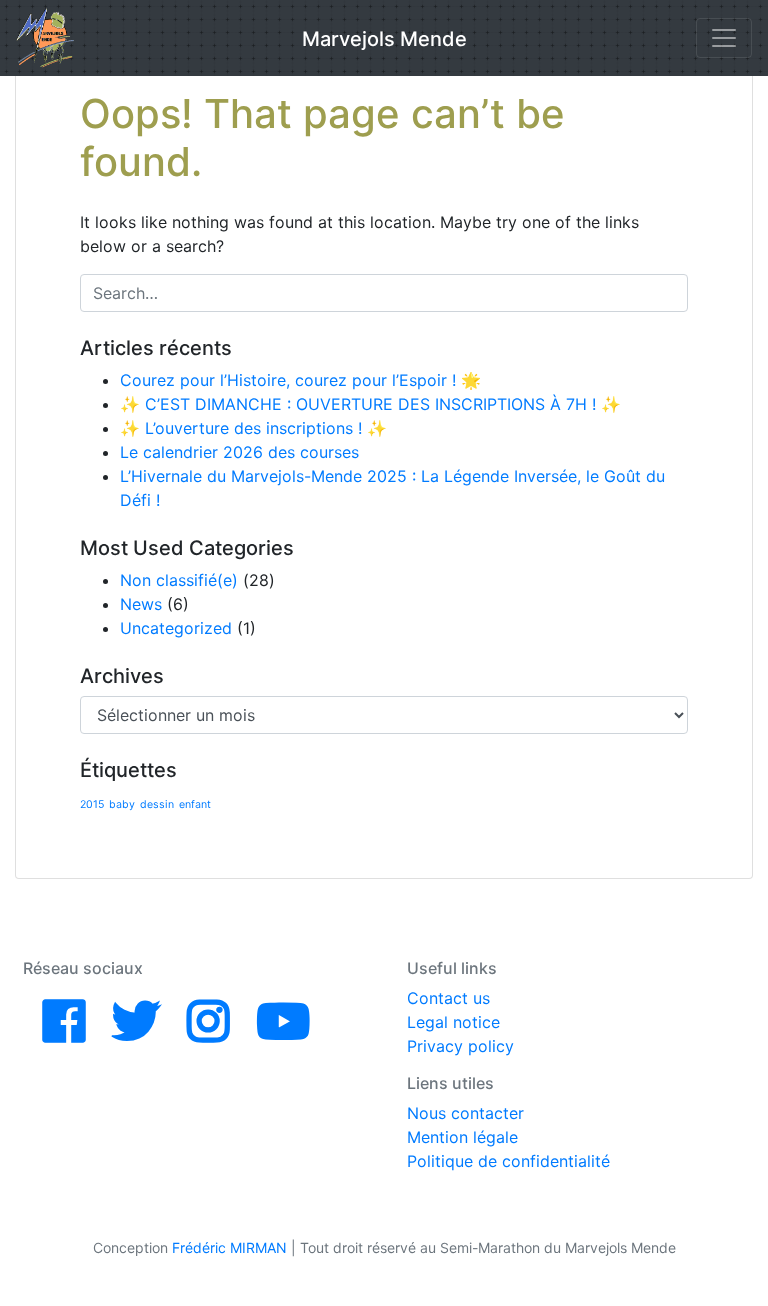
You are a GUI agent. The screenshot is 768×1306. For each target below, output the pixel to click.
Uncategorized (176, 628)
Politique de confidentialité (508, 1161)
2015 (92, 804)
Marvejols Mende (384, 39)
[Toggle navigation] (724, 38)
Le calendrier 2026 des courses (239, 452)
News (141, 604)
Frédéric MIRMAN (229, 1247)
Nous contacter (465, 1113)
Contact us (448, 998)
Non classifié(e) (179, 580)
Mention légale (462, 1137)
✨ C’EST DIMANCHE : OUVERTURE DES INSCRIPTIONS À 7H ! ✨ (370, 404)
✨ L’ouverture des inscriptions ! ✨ (253, 428)
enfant (195, 804)
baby (122, 804)
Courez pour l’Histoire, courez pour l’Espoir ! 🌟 (300, 380)
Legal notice (453, 1022)
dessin (157, 804)
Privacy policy (460, 1046)
